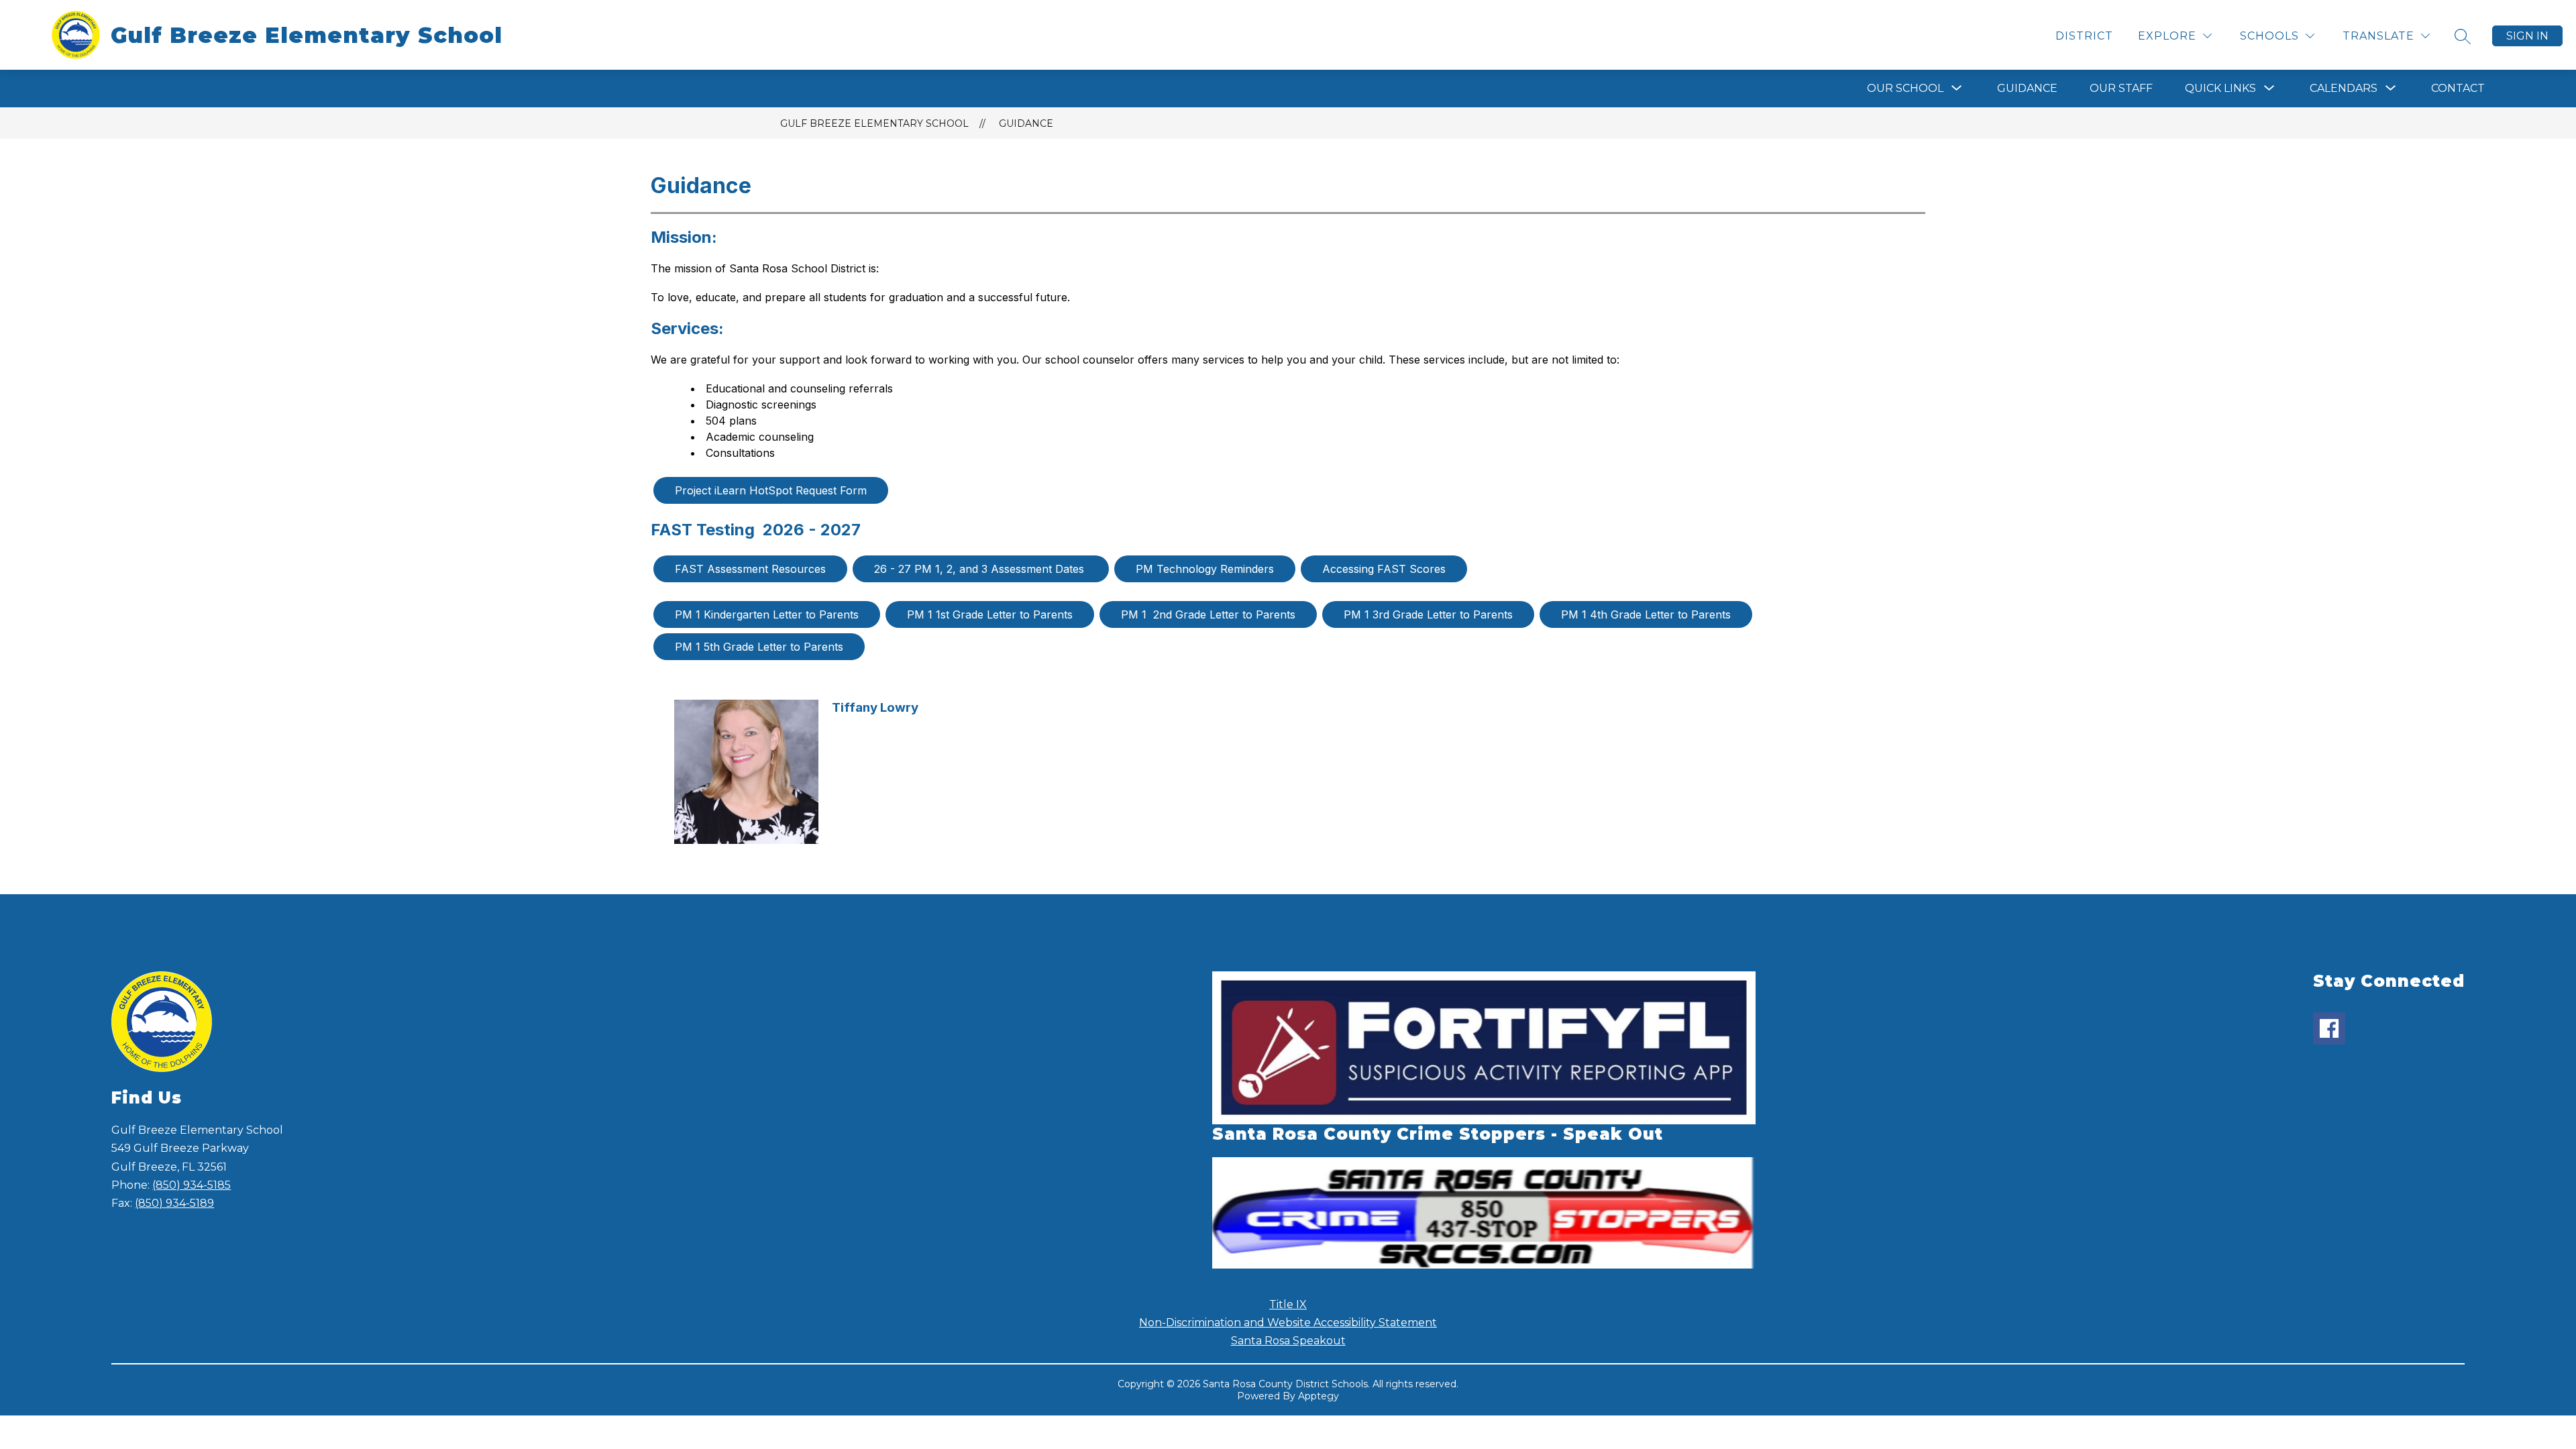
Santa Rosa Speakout (1288, 1341)
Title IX (1288, 1304)
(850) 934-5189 (174, 1203)
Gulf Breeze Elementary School (874, 123)
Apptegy (1319, 1396)
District (2084, 36)
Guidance (2027, 88)
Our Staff (2121, 88)
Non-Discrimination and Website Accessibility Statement (1288, 1323)
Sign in (2527, 36)
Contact (2458, 88)
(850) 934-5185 (192, 1185)
